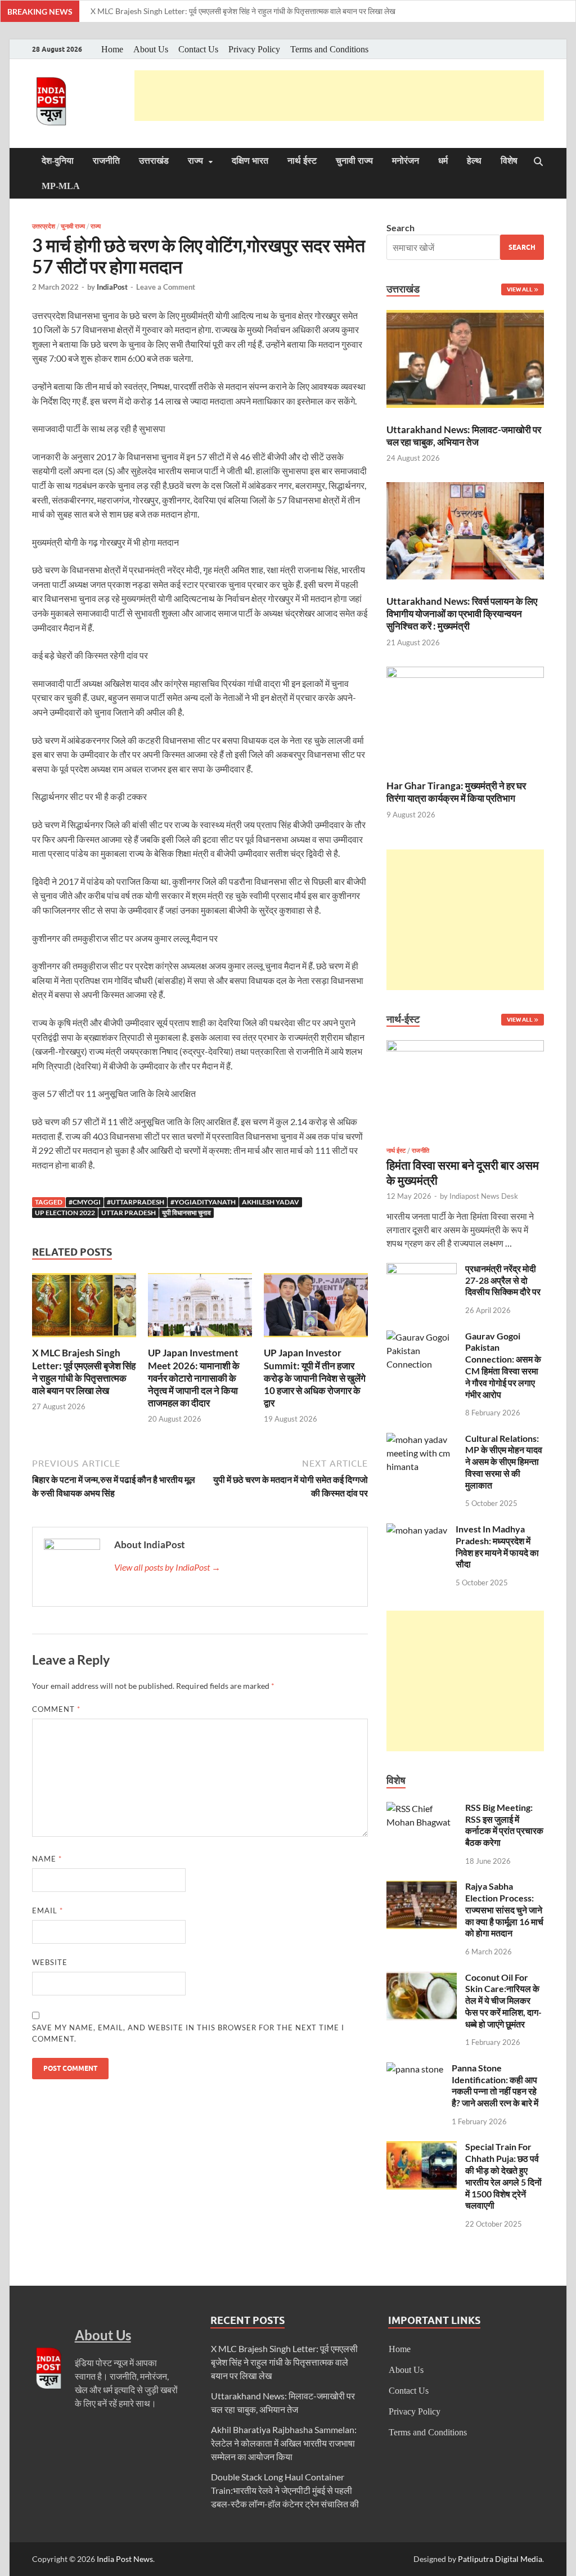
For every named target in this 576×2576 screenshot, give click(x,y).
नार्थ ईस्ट (302, 161)
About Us (151, 49)
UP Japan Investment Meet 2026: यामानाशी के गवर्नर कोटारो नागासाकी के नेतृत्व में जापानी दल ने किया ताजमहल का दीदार (194, 1377)
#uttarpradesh (136, 1202)
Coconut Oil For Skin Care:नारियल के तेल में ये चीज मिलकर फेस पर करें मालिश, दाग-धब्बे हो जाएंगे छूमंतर (503, 2000)
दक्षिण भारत (250, 161)
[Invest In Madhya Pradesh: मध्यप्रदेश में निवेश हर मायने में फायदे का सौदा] (417, 1530)
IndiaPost (112, 287)
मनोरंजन (406, 161)
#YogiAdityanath (203, 1202)
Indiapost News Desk (484, 1196)
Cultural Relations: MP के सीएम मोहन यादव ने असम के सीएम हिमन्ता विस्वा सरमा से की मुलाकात (504, 1462)
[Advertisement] (339, 96)
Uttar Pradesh (129, 1213)
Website (50, 1962)
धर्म (443, 161)
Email (48, 1910)
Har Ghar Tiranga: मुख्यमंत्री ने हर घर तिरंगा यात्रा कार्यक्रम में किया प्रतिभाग (456, 792)
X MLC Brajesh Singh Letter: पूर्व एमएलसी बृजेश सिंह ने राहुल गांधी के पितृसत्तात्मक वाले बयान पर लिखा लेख (243, 11)
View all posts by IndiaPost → (167, 1567)
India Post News (125, 2559)
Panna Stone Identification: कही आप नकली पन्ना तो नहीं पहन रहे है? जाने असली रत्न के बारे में (495, 2085)
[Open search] (538, 162)
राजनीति (106, 161)
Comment (56, 1709)
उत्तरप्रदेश (44, 226)
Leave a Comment (166, 287)
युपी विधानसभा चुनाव (186, 1213)
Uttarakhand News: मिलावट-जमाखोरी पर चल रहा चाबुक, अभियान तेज (464, 436)
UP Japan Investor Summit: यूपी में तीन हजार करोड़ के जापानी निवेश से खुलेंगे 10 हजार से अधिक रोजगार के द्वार (315, 1377)
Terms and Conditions (329, 49)
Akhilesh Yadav (271, 1202)
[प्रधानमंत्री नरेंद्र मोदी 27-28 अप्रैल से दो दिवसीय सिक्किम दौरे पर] (422, 1269)
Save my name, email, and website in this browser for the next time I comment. (188, 2033)
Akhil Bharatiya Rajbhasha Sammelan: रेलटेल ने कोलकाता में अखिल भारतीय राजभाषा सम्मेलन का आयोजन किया (284, 2443)
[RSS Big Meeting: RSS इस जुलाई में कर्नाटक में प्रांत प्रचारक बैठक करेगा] (422, 1808)
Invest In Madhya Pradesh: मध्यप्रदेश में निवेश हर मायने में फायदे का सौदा (497, 1546)
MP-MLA (61, 186)
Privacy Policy (254, 49)
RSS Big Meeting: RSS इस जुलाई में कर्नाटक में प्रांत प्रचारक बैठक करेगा (504, 1825)
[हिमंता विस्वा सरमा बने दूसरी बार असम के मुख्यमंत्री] (465, 1047)
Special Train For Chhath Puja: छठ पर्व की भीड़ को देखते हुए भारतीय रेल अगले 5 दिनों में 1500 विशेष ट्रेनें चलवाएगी (503, 2176)
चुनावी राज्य (354, 161)
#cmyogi (85, 1202)
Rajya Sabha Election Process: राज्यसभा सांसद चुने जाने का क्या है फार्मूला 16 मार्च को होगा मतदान (504, 1909)
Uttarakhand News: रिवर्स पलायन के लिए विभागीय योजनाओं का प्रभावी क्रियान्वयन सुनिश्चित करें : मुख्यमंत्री (462, 613)
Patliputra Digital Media (500, 2559)
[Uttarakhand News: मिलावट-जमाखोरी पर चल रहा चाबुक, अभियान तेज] (465, 361)
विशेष (509, 161)
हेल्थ (474, 161)
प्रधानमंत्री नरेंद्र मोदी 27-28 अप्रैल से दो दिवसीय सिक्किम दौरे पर (503, 1280)
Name (47, 1859)
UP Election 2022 (65, 1213)
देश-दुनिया (58, 161)
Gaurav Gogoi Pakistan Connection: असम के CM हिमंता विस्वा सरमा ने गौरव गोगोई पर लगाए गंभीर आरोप (503, 1365)
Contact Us (198, 49)
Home (112, 49)
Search (400, 228)
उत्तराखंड (154, 161)
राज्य (195, 161)
